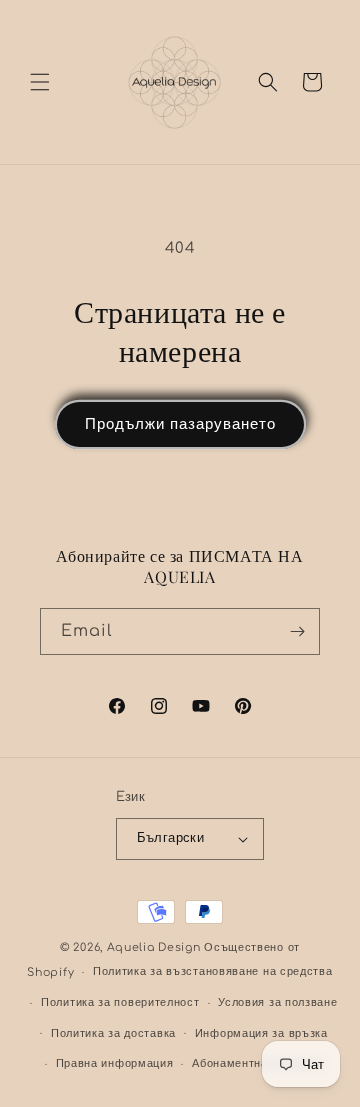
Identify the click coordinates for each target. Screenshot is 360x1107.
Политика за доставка (113, 1033)
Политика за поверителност (120, 1002)
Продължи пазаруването (180, 424)
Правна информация (115, 1063)
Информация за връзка (261, 1033)
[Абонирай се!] (297, 631)
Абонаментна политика (257, 1063)
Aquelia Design (154, 947)
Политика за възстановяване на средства (213, 971)
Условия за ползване (277, 1002)
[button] (40, 82)
